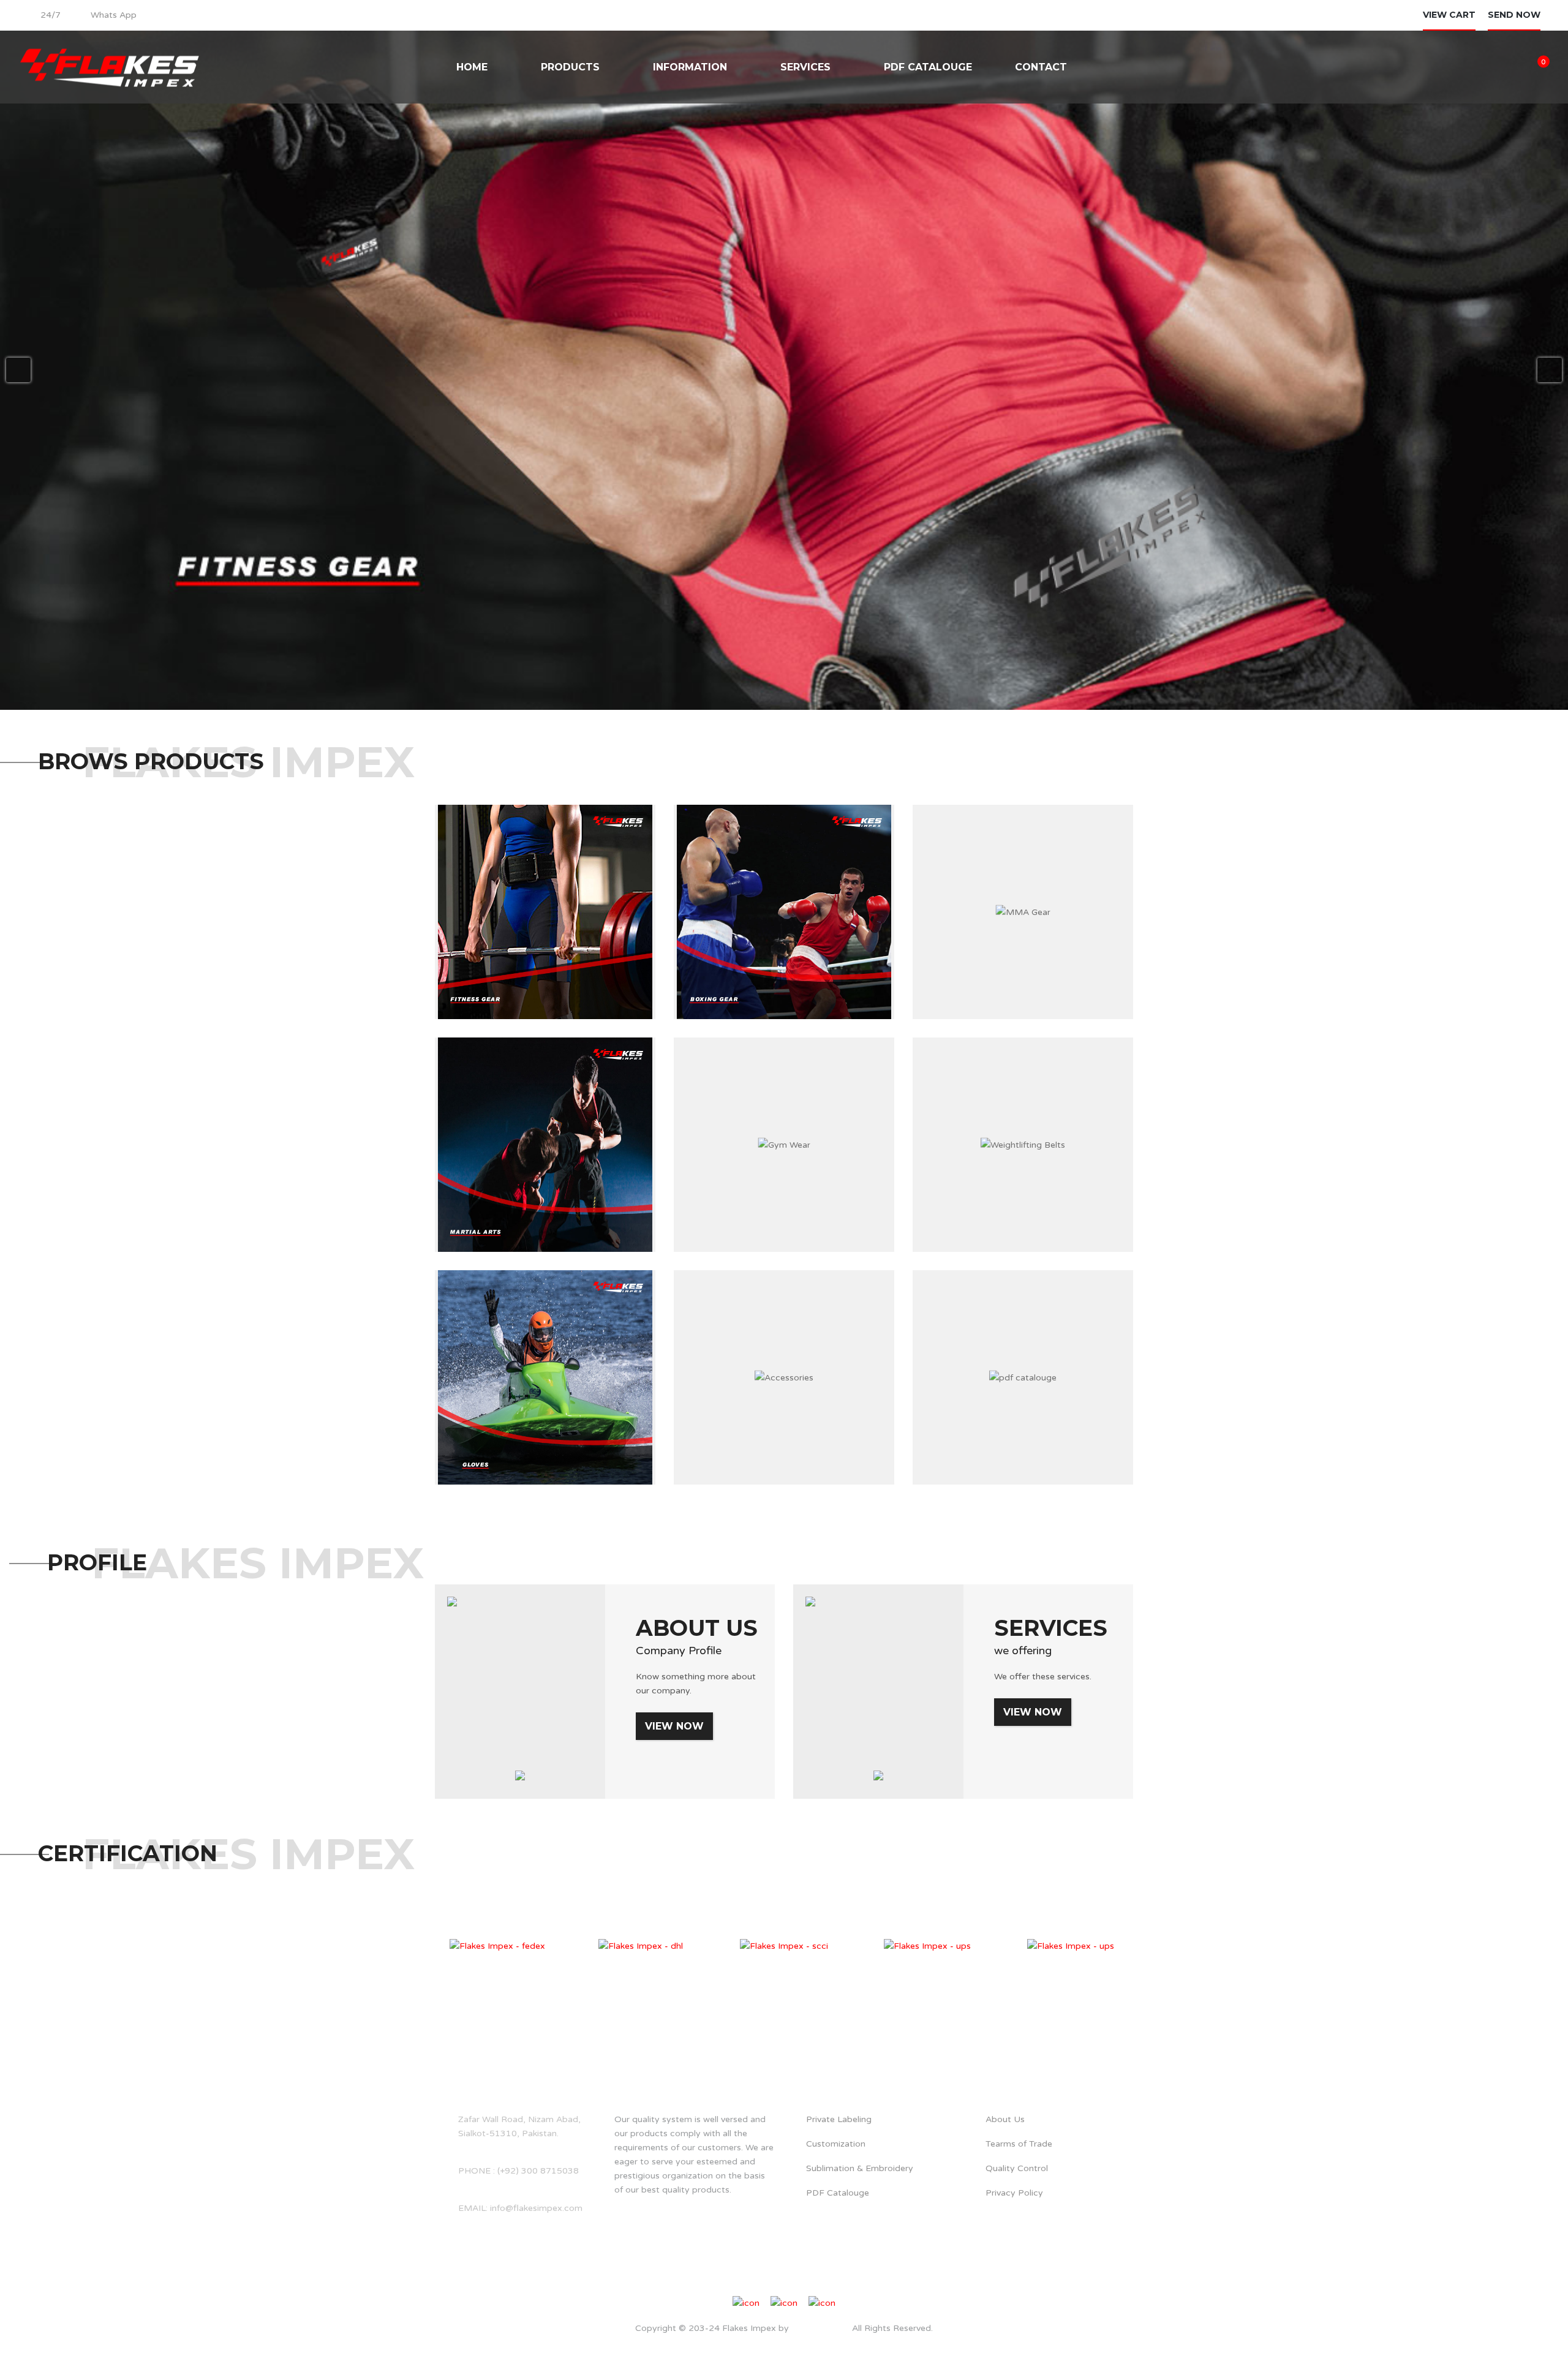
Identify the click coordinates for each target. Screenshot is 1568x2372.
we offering (1023, 1651)
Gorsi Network (819, 2328)
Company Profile (679, 1651)
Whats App (114, 15)
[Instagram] (775, 2277)
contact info (479, 2069)
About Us (697, 1628)
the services (835, 2069)
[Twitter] (793, 2277)
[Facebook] (757, 2277)
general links (1019, 2069)
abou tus (645, 2069)
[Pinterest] (811, 2277)
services (1051, 1628)
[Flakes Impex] (110, 67)
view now (674, 1726)
